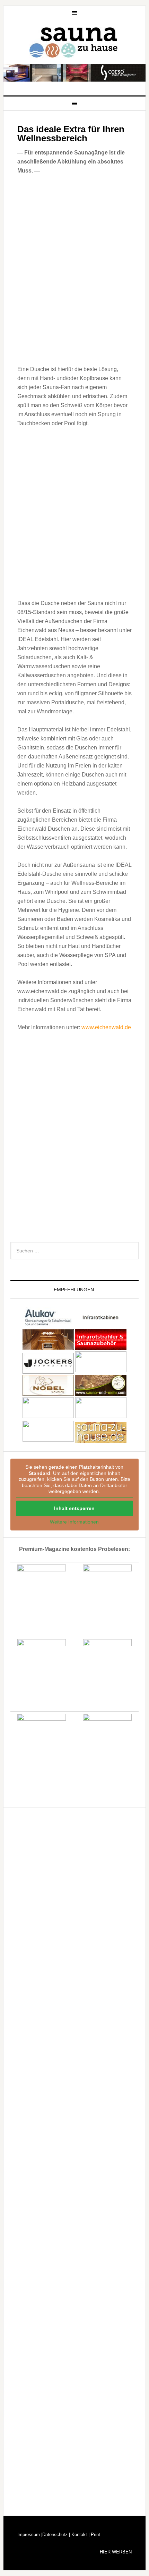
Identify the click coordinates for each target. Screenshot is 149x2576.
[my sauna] (101, 1370)
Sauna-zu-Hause (75, 43)
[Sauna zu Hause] (101, 1440)
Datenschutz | (56, 2535)
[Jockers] (48, 1370)
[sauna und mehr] (101, 1392)
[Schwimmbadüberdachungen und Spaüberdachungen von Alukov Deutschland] (48, 1324)
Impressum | (30, 2535)
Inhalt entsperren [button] (74, 1508)
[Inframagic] (101, 1347)
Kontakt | (80, 2535)
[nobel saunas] (48, 1392)
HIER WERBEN (116, 2552)
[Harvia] (101, 1324)
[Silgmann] (48, 1416)
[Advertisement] (74, 512)
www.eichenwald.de (106, 1027)
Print (95, 2535)
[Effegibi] (48, 1347)
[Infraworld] (48, 1440)
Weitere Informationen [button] (74, 1522)
